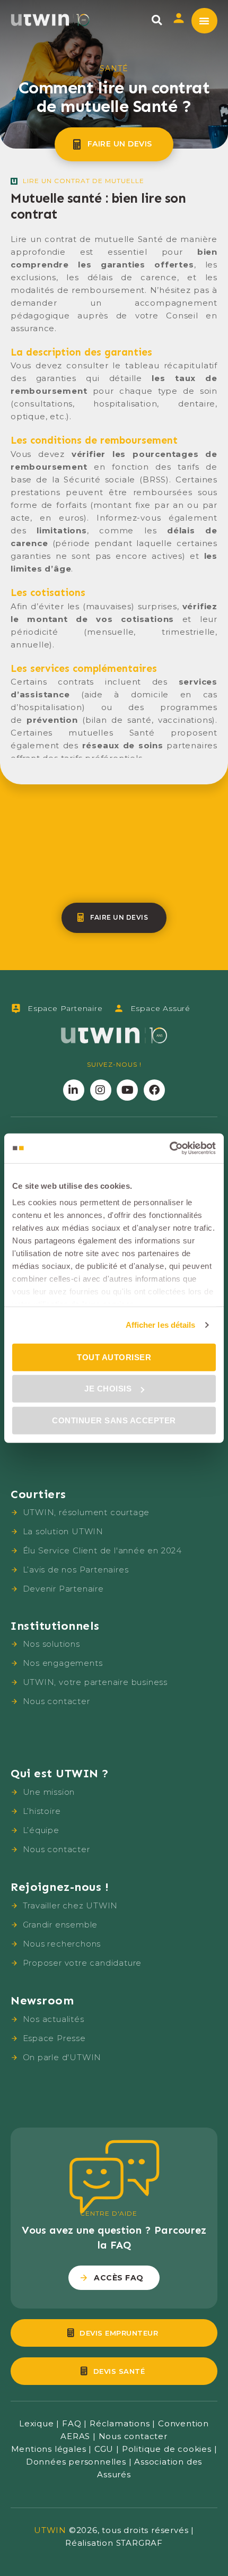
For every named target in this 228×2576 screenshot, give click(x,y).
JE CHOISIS (108, 1389)
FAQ (72, 2423)
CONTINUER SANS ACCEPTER (114, 1420)
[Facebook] (154, 1090)
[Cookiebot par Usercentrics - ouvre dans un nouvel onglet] (169, 1148)
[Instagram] (101, 1090)
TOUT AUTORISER (114, 1357)
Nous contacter (133, 2436)
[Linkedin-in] (74, 1090)
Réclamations (120, 2423)
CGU (104, 2449)
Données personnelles (76, 2462)
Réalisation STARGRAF (114, 2543)
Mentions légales (49, 2449)
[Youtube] (127, 1090)
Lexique (37, 2423)
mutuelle (125, 181)
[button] (157, 20)
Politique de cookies (167, 2449)
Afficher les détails (161, 1325)
